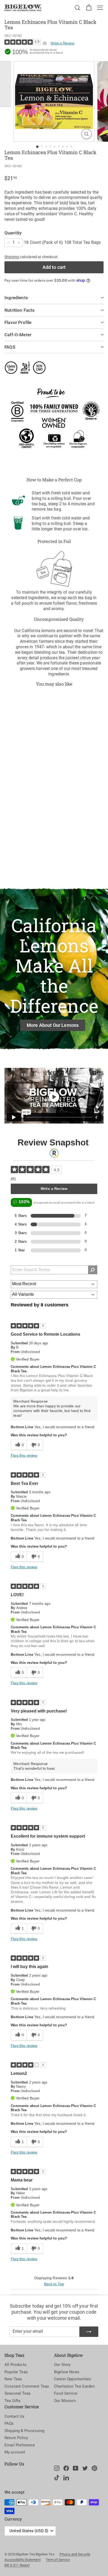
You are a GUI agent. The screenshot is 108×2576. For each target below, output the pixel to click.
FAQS (10, 347)
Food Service (66, 2393)
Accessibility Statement (23, 2560)
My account (15, 2452)
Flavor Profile (18, 322)
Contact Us (15, 2416)
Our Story (62, 2365)
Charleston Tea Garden (74, 2386)
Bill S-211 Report (17, 2565)
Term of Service (58, 2560)
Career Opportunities (72, 2379)
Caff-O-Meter (18, 335)
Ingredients (16, 298)
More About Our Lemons (53, 1025)
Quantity (13, 233)
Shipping (12, 257)
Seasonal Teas (18, 2393)
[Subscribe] (89, 2332)
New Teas (13, 2379)
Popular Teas (16, 2372)
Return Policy (16, 2438)
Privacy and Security (75, 2554)
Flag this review (24, 1455)
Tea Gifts (12, 2401)
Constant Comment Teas (27, 2386)
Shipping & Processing (24, 2431)
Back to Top (54, 2284)
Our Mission (65, 2401)
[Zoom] (87, 134)
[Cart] (89, 8)
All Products (15, 2365)
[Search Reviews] (93, 1270)
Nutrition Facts (20, 310)
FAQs (9, 2423)
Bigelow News (67, 2372)
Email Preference (20, 2445)
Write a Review (62, 43)
